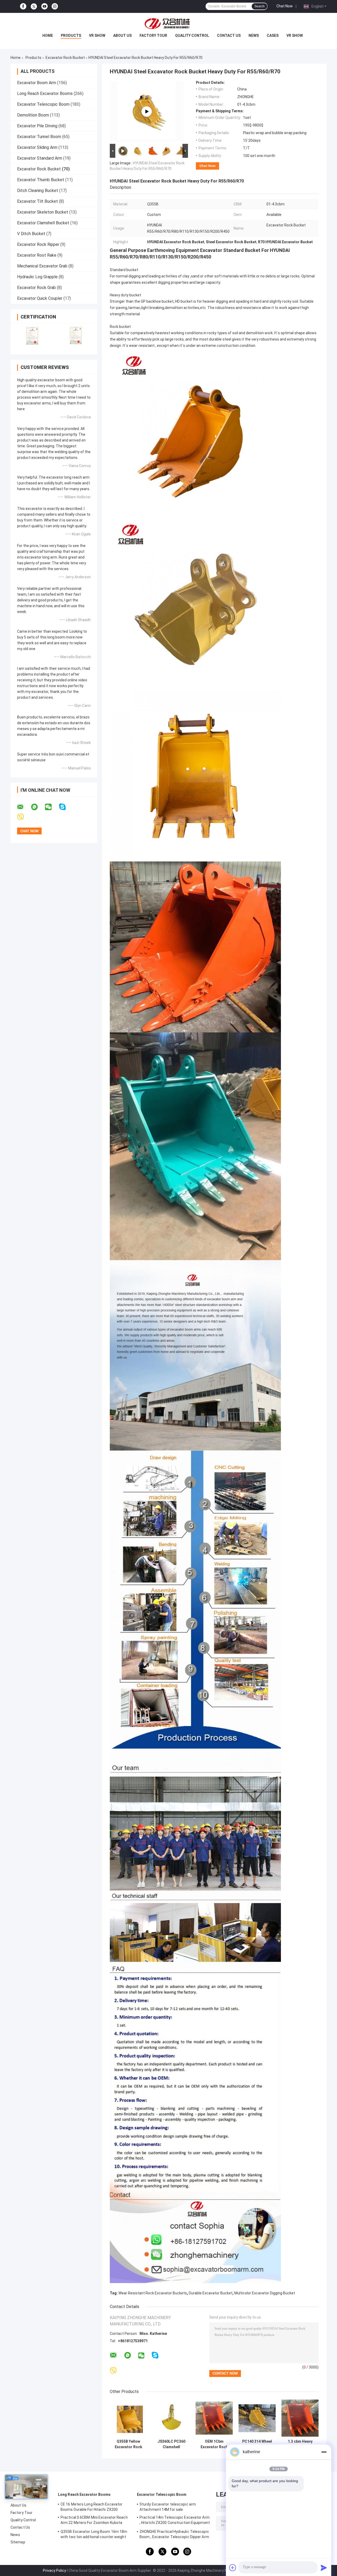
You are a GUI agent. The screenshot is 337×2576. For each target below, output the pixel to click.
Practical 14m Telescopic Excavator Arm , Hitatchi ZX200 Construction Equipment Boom (175, 2521)
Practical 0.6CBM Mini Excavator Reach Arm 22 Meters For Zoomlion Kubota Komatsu (94, 2521)
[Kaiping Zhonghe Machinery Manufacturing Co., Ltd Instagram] (55, 6)
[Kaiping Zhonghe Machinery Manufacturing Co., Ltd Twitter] (34, 7)
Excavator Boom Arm (37, 83)
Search (259, 6)
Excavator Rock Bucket (65, 58)
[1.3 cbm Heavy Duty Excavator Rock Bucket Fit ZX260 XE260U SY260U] (300, 2418)
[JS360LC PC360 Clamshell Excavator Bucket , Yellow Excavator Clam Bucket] (171, 2418)
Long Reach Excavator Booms (45, 93)
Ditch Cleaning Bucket (38, 191)
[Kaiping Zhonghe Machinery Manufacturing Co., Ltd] (168, 23)
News (254, 36)
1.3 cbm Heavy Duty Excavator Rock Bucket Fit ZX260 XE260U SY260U (300, 2444)
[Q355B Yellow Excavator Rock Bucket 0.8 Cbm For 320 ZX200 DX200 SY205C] (128, 2418)
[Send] (324, 2568)
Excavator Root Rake (37, 255)
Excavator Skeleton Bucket (43, 212)
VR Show (97, 36)
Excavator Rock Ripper (38, 244)
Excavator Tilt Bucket (38, 201)
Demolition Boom (33, 115)
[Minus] (324, 2452)
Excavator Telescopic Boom (43, 104)
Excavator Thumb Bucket (41, 180)
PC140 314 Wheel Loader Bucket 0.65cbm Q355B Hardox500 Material (257, 2444)
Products (71, 36)
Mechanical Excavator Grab (42, 266)
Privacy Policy (54, 2570)
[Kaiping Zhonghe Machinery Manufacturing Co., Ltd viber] (24, 817)
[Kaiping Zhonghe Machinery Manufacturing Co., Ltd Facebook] (23, 6)
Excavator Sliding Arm (37, 147)
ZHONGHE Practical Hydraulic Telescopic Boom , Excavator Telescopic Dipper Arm (174, 2534)
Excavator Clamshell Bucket (43, 223)
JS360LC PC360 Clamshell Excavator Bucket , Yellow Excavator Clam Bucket (171, 2444)
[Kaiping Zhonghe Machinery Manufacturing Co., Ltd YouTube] (44, 6)
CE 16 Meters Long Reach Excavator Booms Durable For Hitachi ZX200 (91, 2507)
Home (48, 36)
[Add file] (233, 2568)
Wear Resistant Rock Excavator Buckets (153, 2293)
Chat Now (285, 6)
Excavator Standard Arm (40, 158)
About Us (122, 36)
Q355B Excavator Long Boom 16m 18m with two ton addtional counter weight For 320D (94, 2535)
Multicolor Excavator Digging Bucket (265, 2293)
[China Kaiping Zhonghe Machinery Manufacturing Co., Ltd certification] (32, 335)
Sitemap (18, 2542)
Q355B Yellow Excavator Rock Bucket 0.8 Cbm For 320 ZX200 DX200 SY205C (128, 2444)
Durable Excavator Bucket (211, 2293)
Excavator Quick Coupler (40, 298)
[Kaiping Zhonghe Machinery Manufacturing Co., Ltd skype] (66, 807)
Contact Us (229, 36)
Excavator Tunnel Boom (39, 137)
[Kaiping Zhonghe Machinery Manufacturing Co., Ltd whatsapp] (38, 807)
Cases (273, 36)
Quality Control (192, 36)
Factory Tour (153, 36)
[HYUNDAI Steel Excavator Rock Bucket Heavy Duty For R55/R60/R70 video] (147, 111)
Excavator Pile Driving (37, 126)
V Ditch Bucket (31, 234)
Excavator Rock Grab (36, 288)
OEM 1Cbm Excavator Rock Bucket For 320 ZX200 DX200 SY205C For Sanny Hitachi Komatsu (214, 2444)
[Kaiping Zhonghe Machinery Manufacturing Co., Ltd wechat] (52, 807)
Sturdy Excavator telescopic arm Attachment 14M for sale (168, 2507)
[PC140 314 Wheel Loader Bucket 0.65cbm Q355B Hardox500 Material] (257, 2418)
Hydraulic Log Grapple (37, 277)
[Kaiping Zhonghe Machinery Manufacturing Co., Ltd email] (24, 807)
